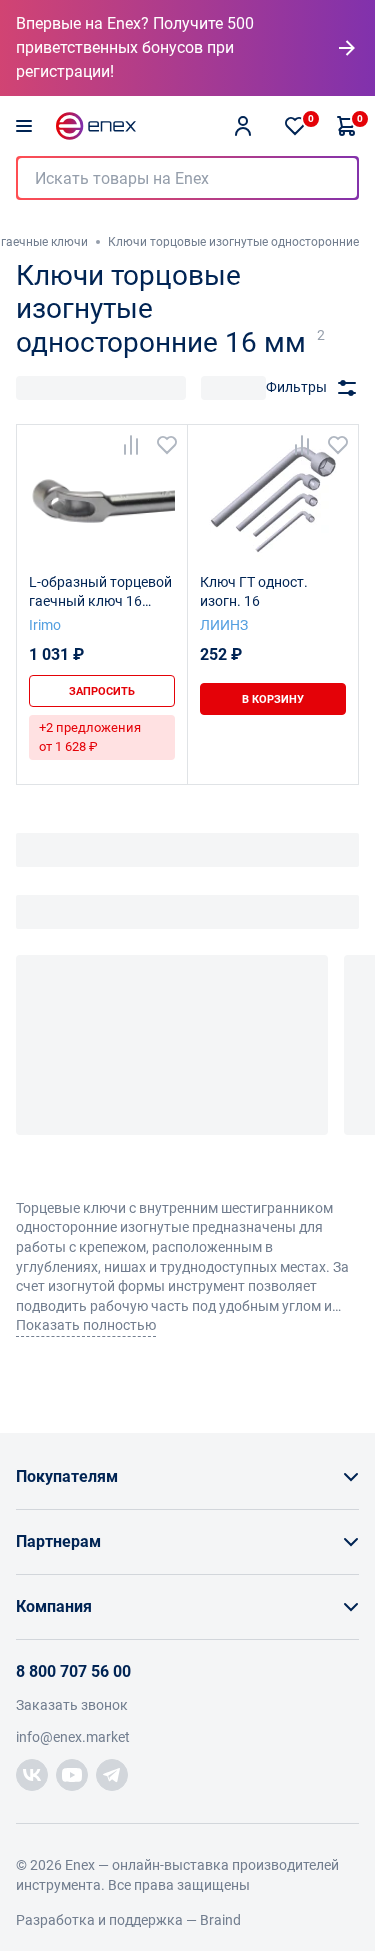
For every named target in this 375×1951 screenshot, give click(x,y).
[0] (295, 126)
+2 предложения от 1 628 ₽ (90, 736)
